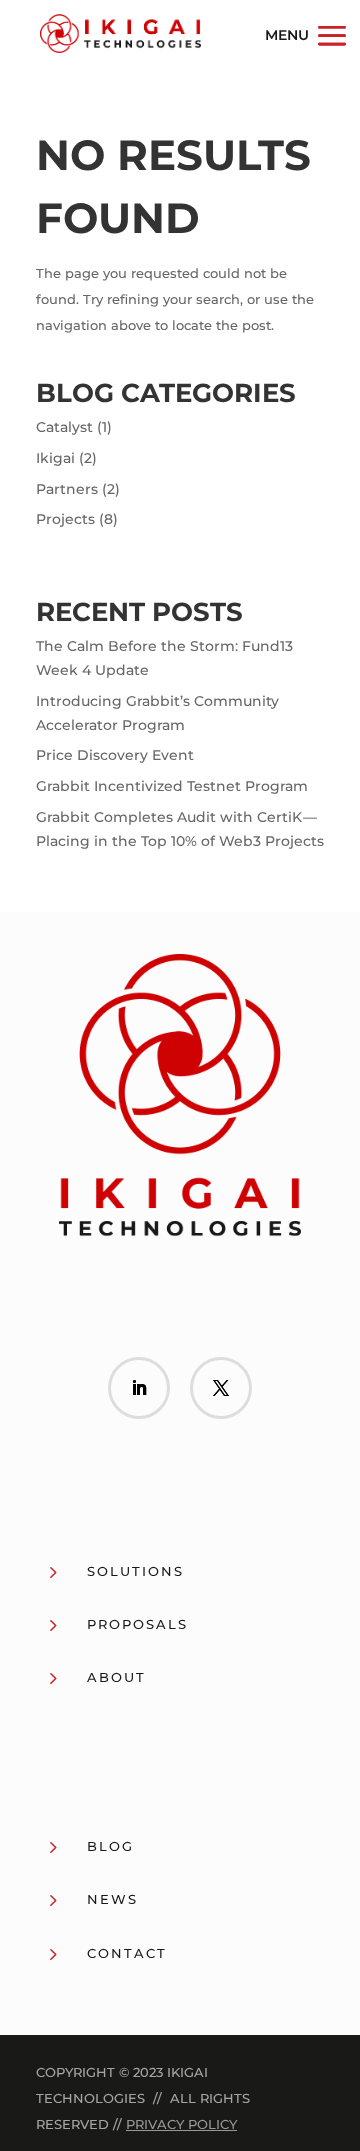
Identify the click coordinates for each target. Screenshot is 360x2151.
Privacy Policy (181, 2124)
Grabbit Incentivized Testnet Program (172, 786)
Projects (65, 519)
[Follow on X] (221, 1388)
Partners (67, 489)
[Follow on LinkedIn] (139, 1388)
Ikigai (55, 458)
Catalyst (64, 427)
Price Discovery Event (115, 755)
